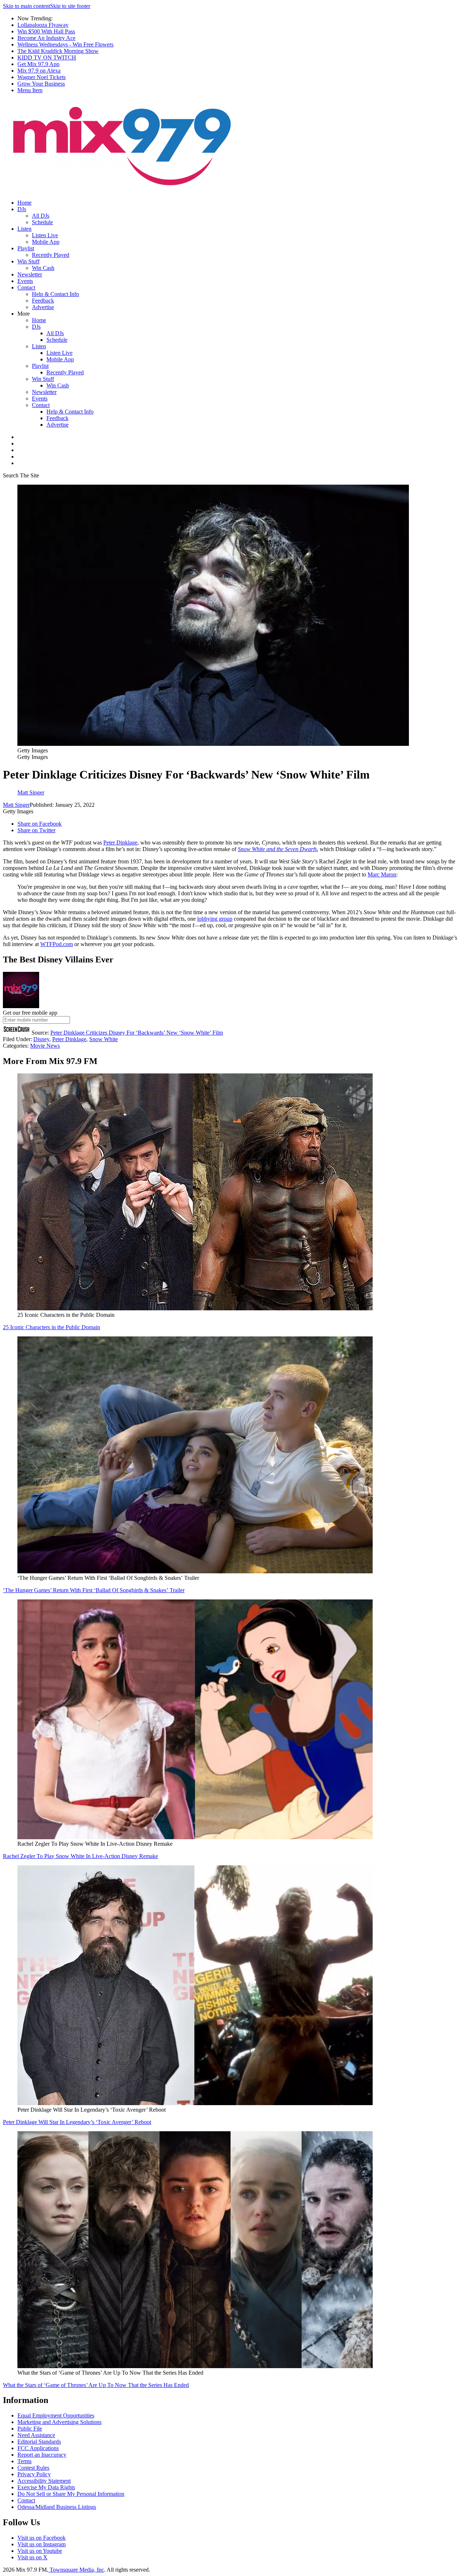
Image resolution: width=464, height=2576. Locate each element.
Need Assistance (36, 2435)
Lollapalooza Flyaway (43, 25)
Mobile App (46, 242)
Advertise (43, 307)
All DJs (41, 216)
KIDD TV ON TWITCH (47, 57)
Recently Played (51, 255)
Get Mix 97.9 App (38, 64)
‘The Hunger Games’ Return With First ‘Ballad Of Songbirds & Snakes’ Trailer (94, 1590)
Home (24, 203)
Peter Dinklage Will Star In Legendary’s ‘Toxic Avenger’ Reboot (77, 2122)
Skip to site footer (70, 6)
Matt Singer (16, 805)
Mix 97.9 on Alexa (39, 71)
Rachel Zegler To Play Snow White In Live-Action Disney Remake (80, 1856)
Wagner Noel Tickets (42, 77)
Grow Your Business (41, 84)
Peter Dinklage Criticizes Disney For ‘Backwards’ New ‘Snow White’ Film (137, 1033)
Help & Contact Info (55, 294)
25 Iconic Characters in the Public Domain (51, 1327)
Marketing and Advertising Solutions (59, 2422)
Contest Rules (33, 2468)
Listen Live (45, 235)
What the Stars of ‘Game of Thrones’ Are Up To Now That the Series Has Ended (96, 2385)
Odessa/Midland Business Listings (57, 2507)
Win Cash (43, 268)
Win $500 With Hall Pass (46, 31)
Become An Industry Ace (46, 38)
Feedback (43, 301)
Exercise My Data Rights (46, 2487)
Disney (41, 1039)
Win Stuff (28, 261)
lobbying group (215, 919)
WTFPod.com (57, 944)
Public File (30, 2429)
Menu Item (30, 90)
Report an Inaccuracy (42, 2455)
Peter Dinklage (120, 843)
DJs (22, 209)
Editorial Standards (39, 2442)
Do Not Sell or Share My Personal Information (71, 2494)
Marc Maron (382, 874)
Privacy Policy (34, 2474)
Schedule (42, 222)
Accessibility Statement (44, 2481)
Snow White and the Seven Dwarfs (277, 849)
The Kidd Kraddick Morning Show (58, 51)
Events (25, 281)
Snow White (103, 1039)
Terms (24, 2461)
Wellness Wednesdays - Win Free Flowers (65, 44)
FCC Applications (38, 2448)
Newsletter (30, 274)
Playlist (26, 248)
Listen (24, 229)
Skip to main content (26, 6)
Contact (26, 287)
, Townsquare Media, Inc (75, 2570)
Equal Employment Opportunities (56, 2415)
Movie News (45, 1046)
